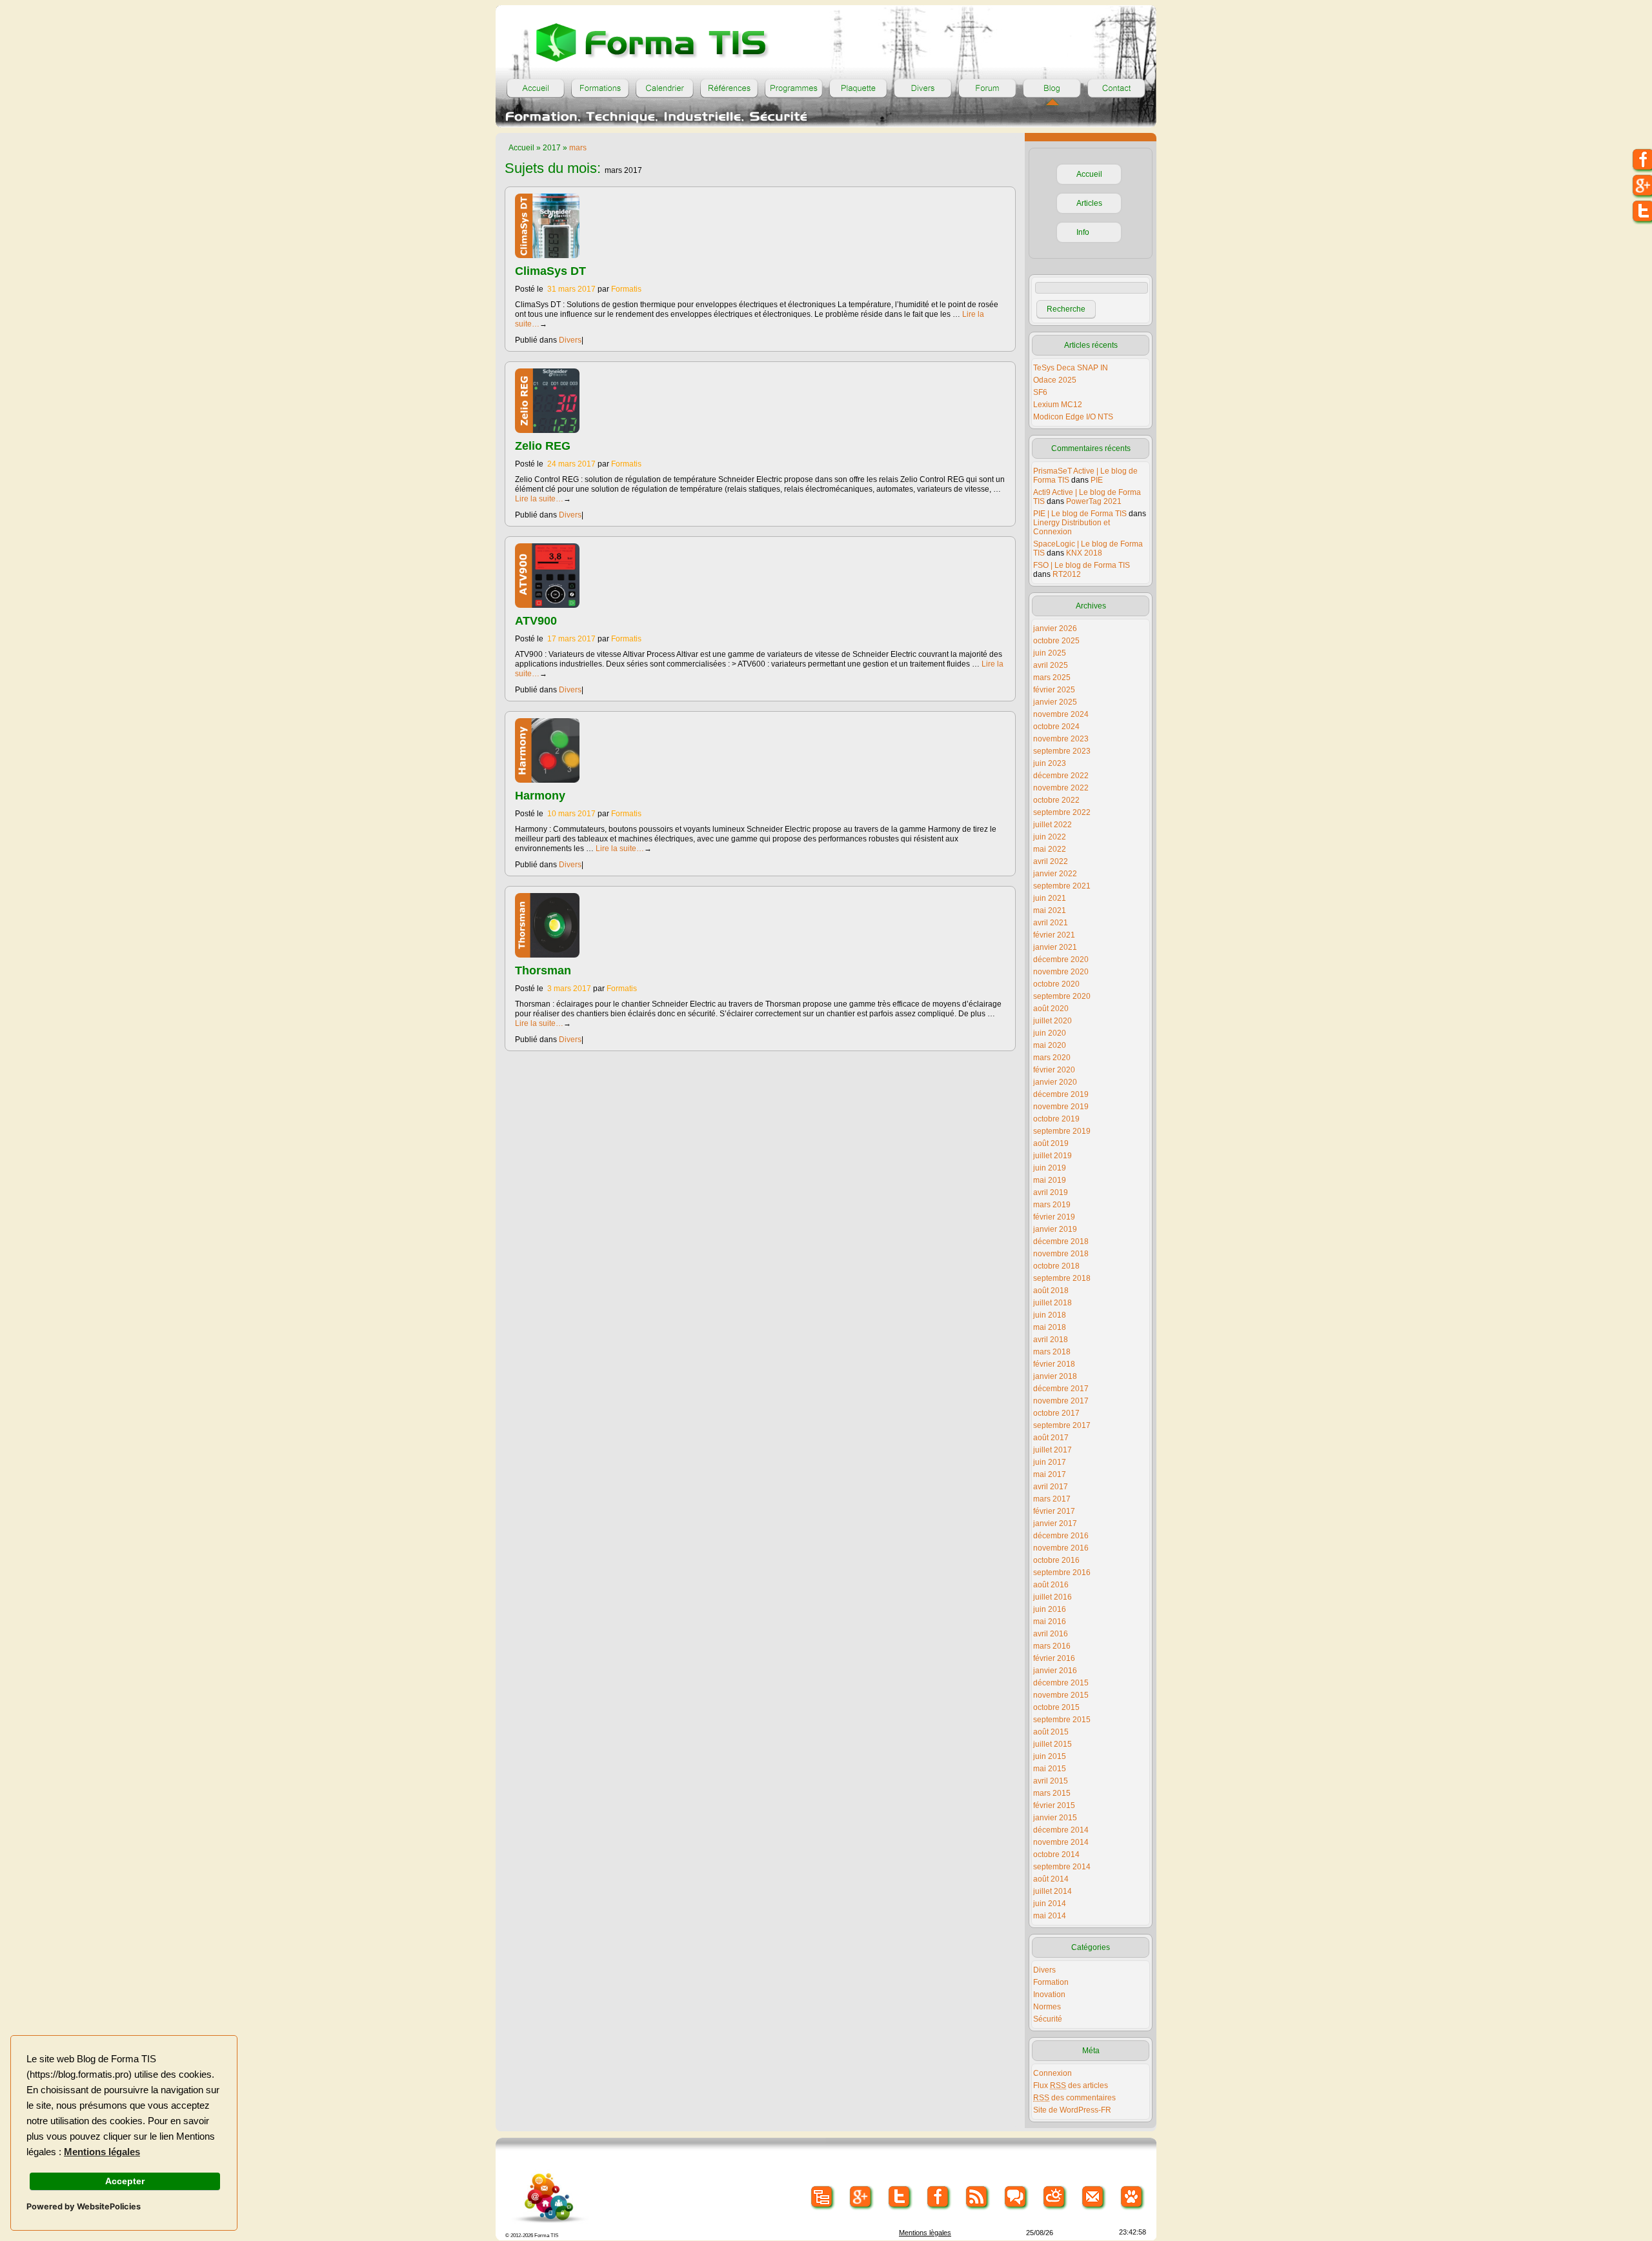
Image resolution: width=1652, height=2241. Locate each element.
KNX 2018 (1084, 553)
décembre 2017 (1061, 1389)
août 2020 (1051, 1009)
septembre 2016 (1062, 1573)
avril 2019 (1051, 1192)
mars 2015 (1052, 1793)
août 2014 (1051, 1879)
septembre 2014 (1062, 1867)
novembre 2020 (1061, 972)
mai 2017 (1050, 1474)
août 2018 (1051, 1291)
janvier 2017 (1055, 1523)
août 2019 (1051, 1143)
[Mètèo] (1055, 2197)
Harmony (540, 796)
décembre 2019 (1061, 1094)
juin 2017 (1050, 1462)
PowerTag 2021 (1094, 501)
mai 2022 (1050, 849)
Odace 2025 (1055, 380)
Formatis (626, 289)
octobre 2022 (1056, 800)
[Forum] (987, 88)
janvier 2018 (1055, 1376)
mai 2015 (1050, 1769)
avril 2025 (1051, 665)
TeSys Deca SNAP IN (1071, 368)
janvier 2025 (1055, 702)
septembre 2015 (1062, 1720)
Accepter (125, 2181)
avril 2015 (1051, 1781)
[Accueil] (536, 88)
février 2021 (1054, 935)
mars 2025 (1052, 678)
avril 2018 (1051, 1340)
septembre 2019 (1062, 1131)
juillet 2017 (1053, 1450)
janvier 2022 (1055, 874)
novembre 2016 (1061, 1548)
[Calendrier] (665, 88)
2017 (552, 148)
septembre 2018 (1062, 1278)
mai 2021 (1050, 910)
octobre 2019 (1056, 1119)
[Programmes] (794, 88)
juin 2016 (1050, 1609)
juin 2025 (1050, 653)
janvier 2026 (1055, 628)
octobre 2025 (1056, 641)
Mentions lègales (925, 2233)
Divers (570, 340)
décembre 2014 (1061, 1830)
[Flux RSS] (977, 2197)
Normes (1047, 2007)
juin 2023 (1050, 763)
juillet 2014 (1053, 1891)
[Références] (729, 88)
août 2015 (1051, 1732)
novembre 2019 (1061, 1107)
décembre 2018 (1061, 1241)
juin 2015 (1050, 1756)
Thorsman (543, 970)
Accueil (521, 148)
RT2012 (1067, 574)
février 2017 (1054, 1511)
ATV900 (536, 621)
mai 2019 (1050, 1180)
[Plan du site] (822, 2197)
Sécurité (1048, 2019)
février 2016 (1054, 1658)
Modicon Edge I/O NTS (1073, 417)
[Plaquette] (858, 88)
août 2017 (1051, 1438)
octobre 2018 (1056, 1266)
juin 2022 (1050, 837)
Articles (1089, 203)
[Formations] (600, 88)
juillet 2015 (1053, 1744)
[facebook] (939, 2197)
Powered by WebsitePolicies (84, 2206)
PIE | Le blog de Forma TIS (1080, 514)
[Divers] (923, 88)
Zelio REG (543, 446)
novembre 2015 (1061, 1695)
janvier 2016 (1055, 1671)
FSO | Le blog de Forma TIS (1082, 565)
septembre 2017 (1062, 1425)
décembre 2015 (1061, 1683)
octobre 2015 (1056, 1707)
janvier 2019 (1055, 1229)
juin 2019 (1050, 1168)
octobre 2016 (1056, 1560)
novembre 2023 (1061, 739)
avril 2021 (1051, 923)
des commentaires (1074, 2098)
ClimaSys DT (550, 271)
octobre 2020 (1056, 984)
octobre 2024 (1056, 727)
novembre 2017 (1061, 1401)
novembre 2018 (1061, 1254)
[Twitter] (900, 2197)
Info (1083, 232)
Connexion (1053, 2073)
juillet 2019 (1053, 1156)
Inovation (1049, 1995)
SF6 (1040, 392)
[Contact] (1116, 88)
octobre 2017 (1056, 1413)
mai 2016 (1050, 1622)
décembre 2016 (1061, 1536)
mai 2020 (1050, 1045)
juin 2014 (1050, 1904)
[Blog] (1052, 88)
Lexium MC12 (1058, 405)
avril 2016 (1051, 1634)
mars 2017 (1052, 1499)
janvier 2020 (1055, 1082)
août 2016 (1051, 1585)
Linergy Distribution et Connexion (1072, 527)
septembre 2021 (1062, 886)
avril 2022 (1051, 861)
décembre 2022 (1061, 776)
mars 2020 (1052, 1058)
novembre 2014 (1061, 1842)
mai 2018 (1050, 1327)
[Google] (861, 2197)
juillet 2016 (1053, 1597)
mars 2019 (1052, 1205)
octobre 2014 (1056, 1854)
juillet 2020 (1053, 1021)
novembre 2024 (1061, 714)
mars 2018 (1052, 1352)
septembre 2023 (1062, 751)
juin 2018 (1050, 1315)
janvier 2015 (1055, 1818)
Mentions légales (102, 2152)
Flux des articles (1071, 2085)
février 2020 (1054, 1070)
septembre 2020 (1062, 996)
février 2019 (1054, 1217)
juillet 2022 (1053, 825)
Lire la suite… (543, 499)
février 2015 (1054, 1805)
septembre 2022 (1062, 812)
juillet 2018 (1053, 1303)
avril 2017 (1051, 1487)
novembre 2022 (1061, 788)
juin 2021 (1050, 898)
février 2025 (1054, 690)
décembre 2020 (1061, 960)
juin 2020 (1050, 1033)
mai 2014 (1050, 1916)
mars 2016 (1052, 1646)
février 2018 (1054, 1364)
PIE (1097, 480)
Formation (1051, 1982)
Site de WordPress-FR (1072, 2110)
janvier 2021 (1055, 947)
